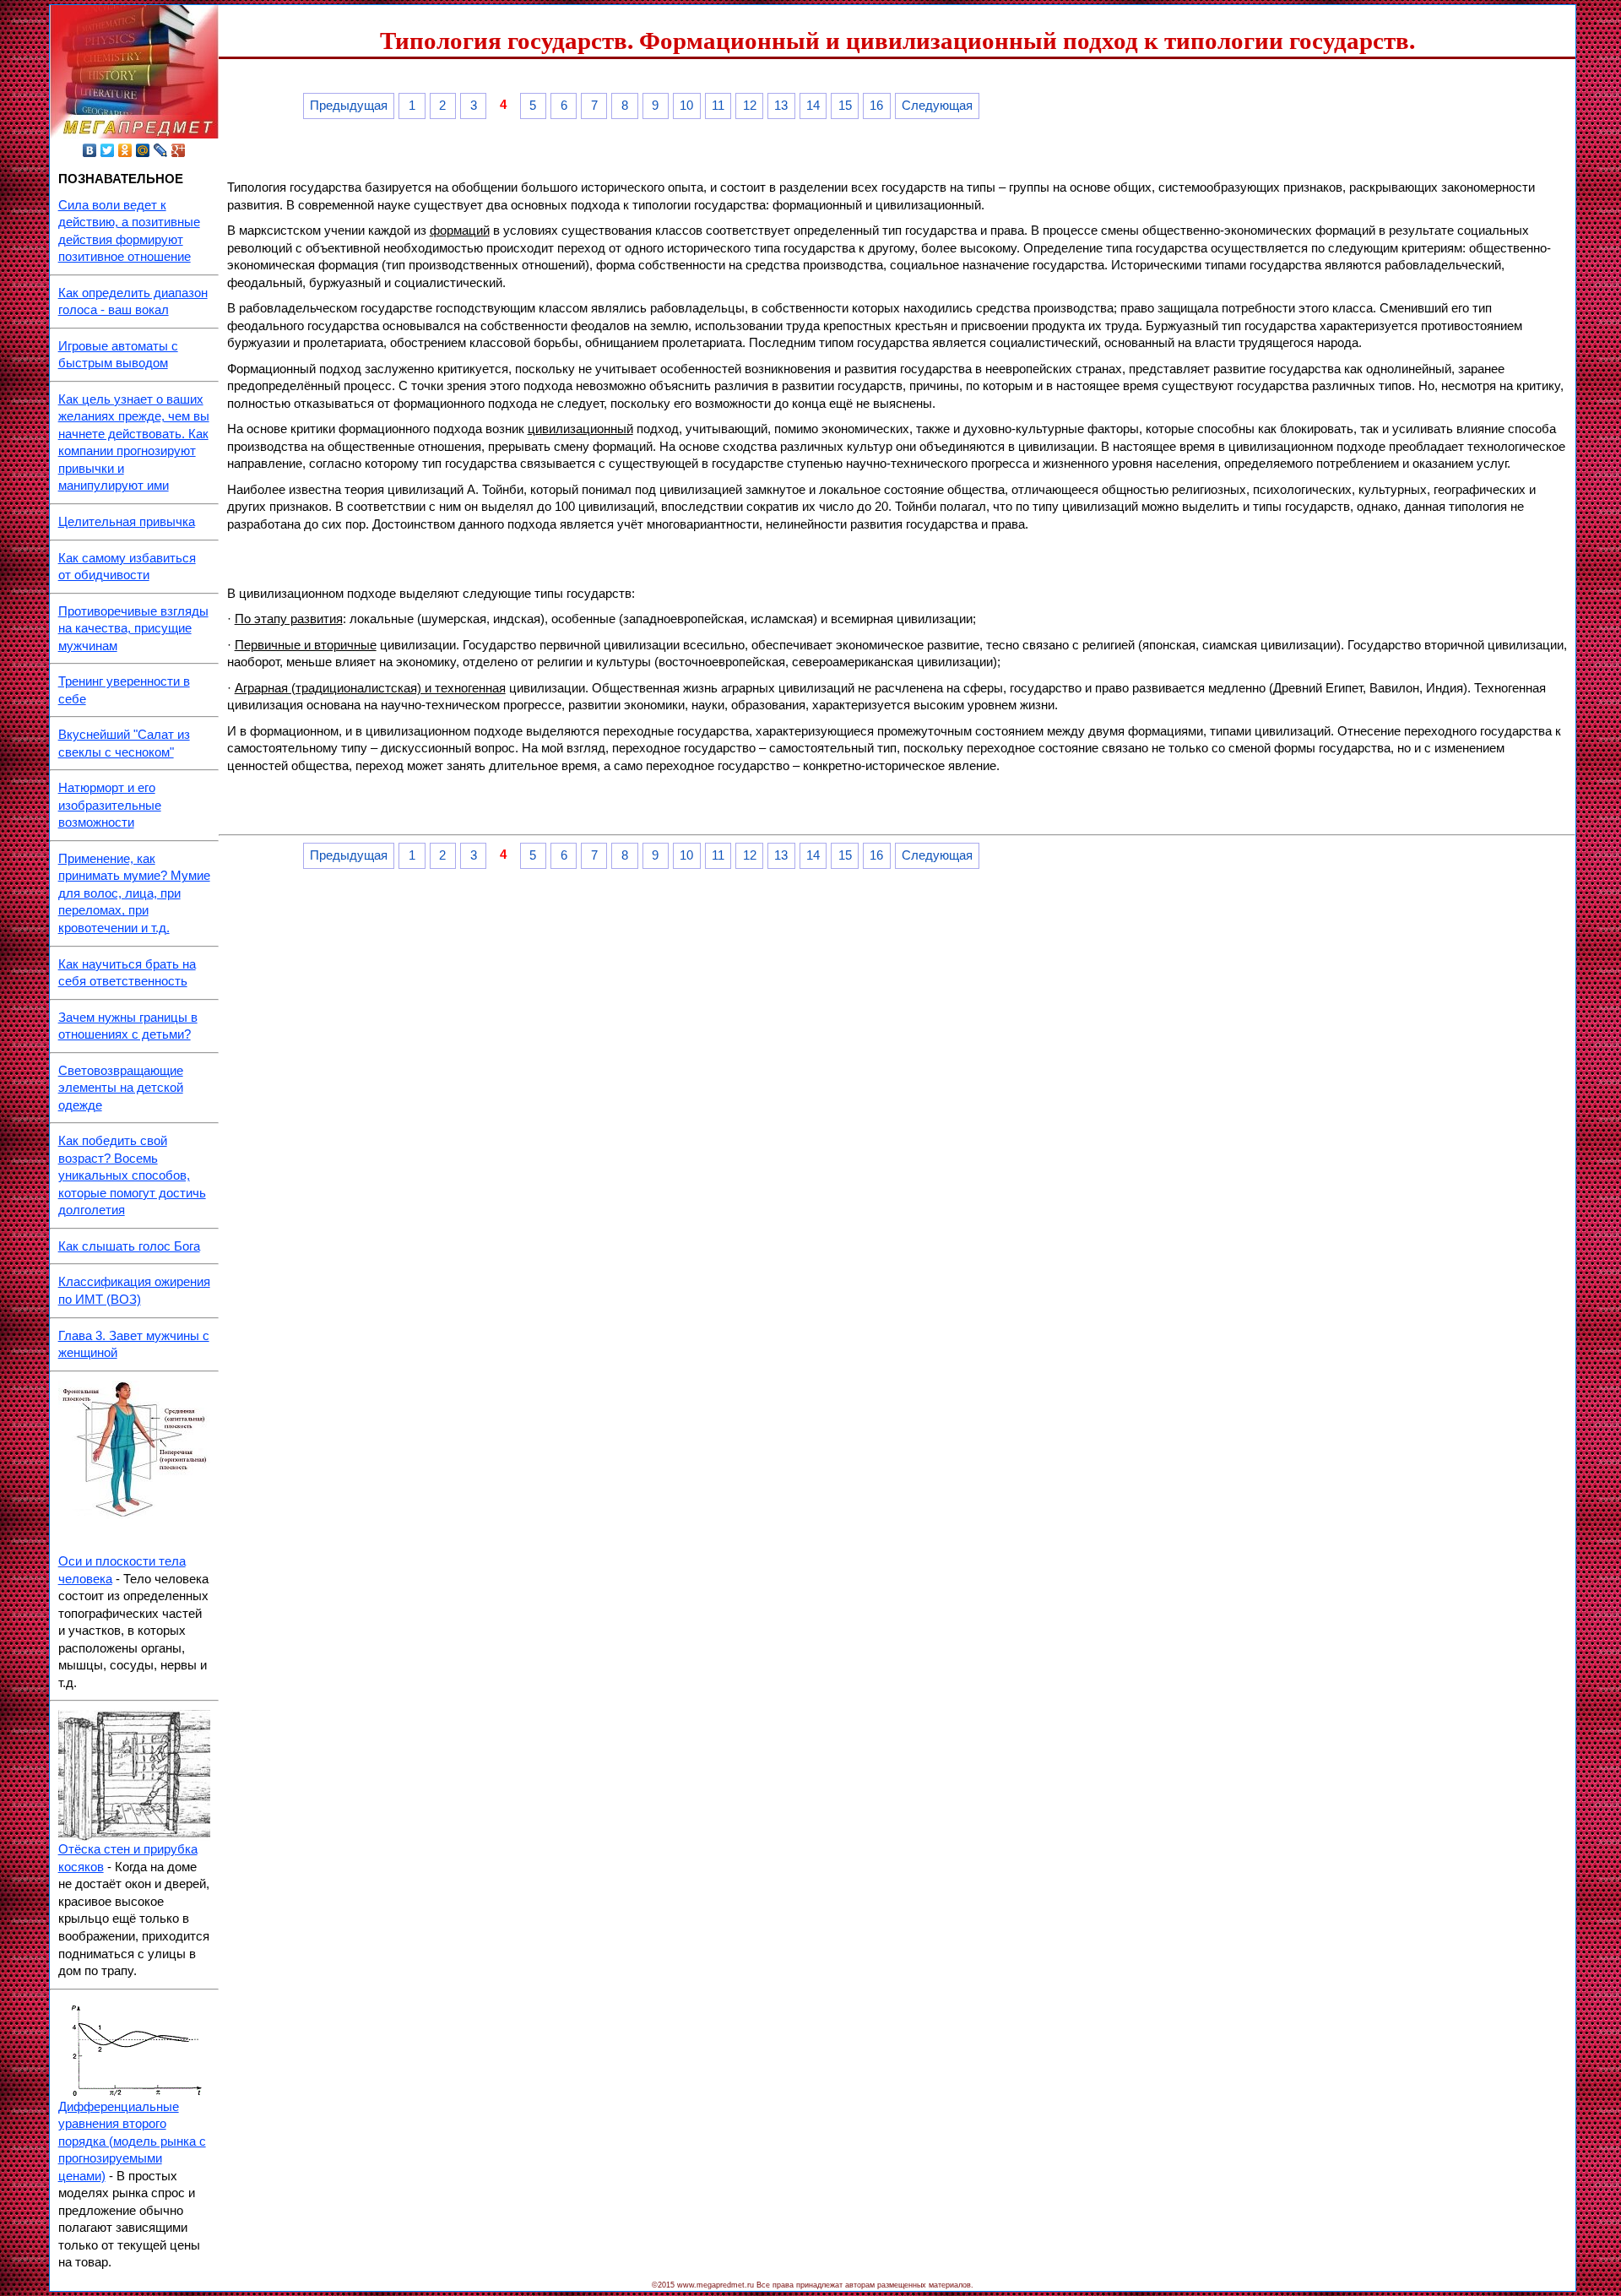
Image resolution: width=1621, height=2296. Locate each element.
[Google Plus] (179, 150)
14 (813, 106)
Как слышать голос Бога (129, 1246)
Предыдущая (349, 106)
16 (876, 106)
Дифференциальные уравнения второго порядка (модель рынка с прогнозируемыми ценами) (132, 2141)
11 (718, 106)
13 (781, 106)
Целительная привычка (127, 522)
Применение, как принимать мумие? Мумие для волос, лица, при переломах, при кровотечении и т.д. (134, 893)
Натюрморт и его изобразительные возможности (110, 805)
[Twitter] (108, 150)
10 (686, 106)
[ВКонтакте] (90, 150)
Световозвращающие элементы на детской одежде (121, 1088)
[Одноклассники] (125, 150)
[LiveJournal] (161, 150)
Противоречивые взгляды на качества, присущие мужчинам (133, 629)
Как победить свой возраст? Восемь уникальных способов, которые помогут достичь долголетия (132, 1175)
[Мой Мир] (143, 150)
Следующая (937, 106)
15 (845, 106)
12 (750, 106)
